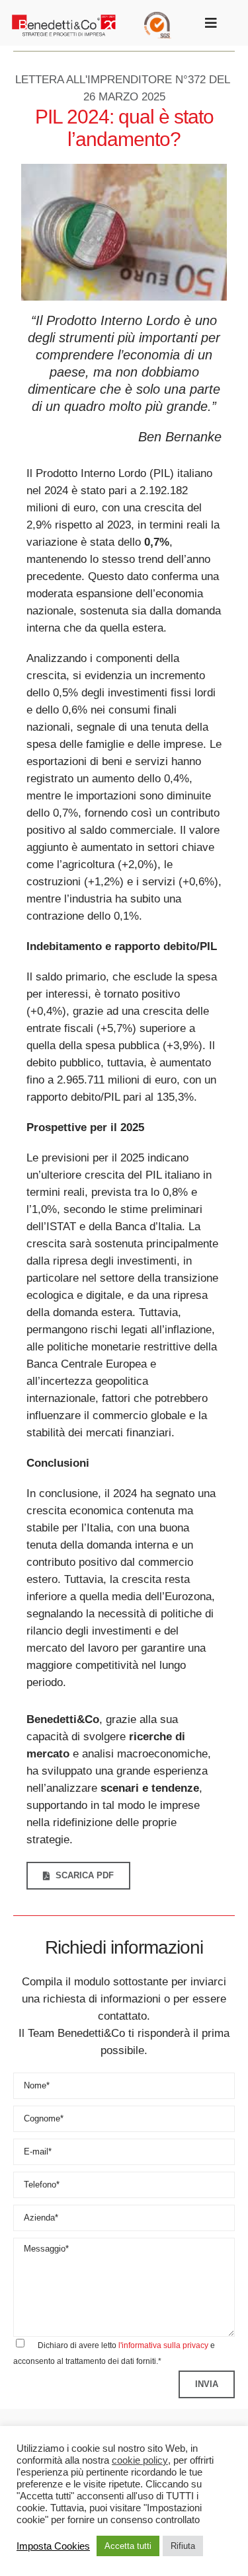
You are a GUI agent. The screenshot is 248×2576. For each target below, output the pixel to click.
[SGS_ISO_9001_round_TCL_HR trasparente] (158, 18)
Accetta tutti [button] (128, 2546)
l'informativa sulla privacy (163, 2345)
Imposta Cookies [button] (53, 2546)
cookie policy (140, 2460)
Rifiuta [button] (183, 2546)
